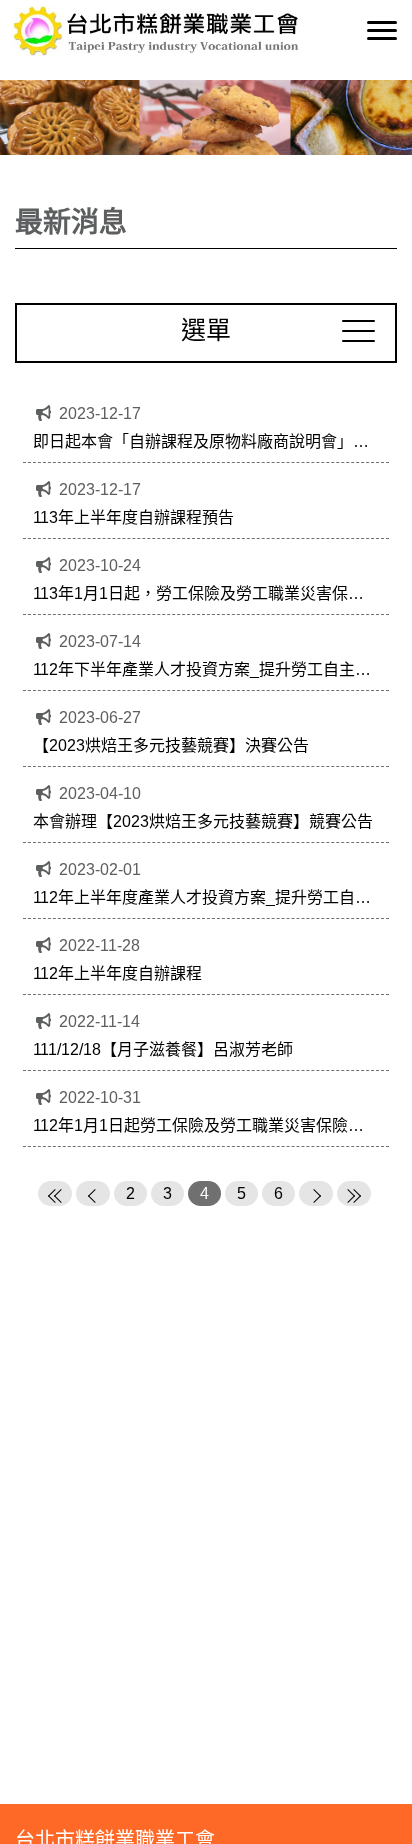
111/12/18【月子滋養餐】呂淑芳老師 (163, 1049)
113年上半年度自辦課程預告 (133, 517)
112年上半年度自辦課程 (117, 973)
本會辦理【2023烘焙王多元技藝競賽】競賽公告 (203, 821)
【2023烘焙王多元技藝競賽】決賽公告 (171, 745)
